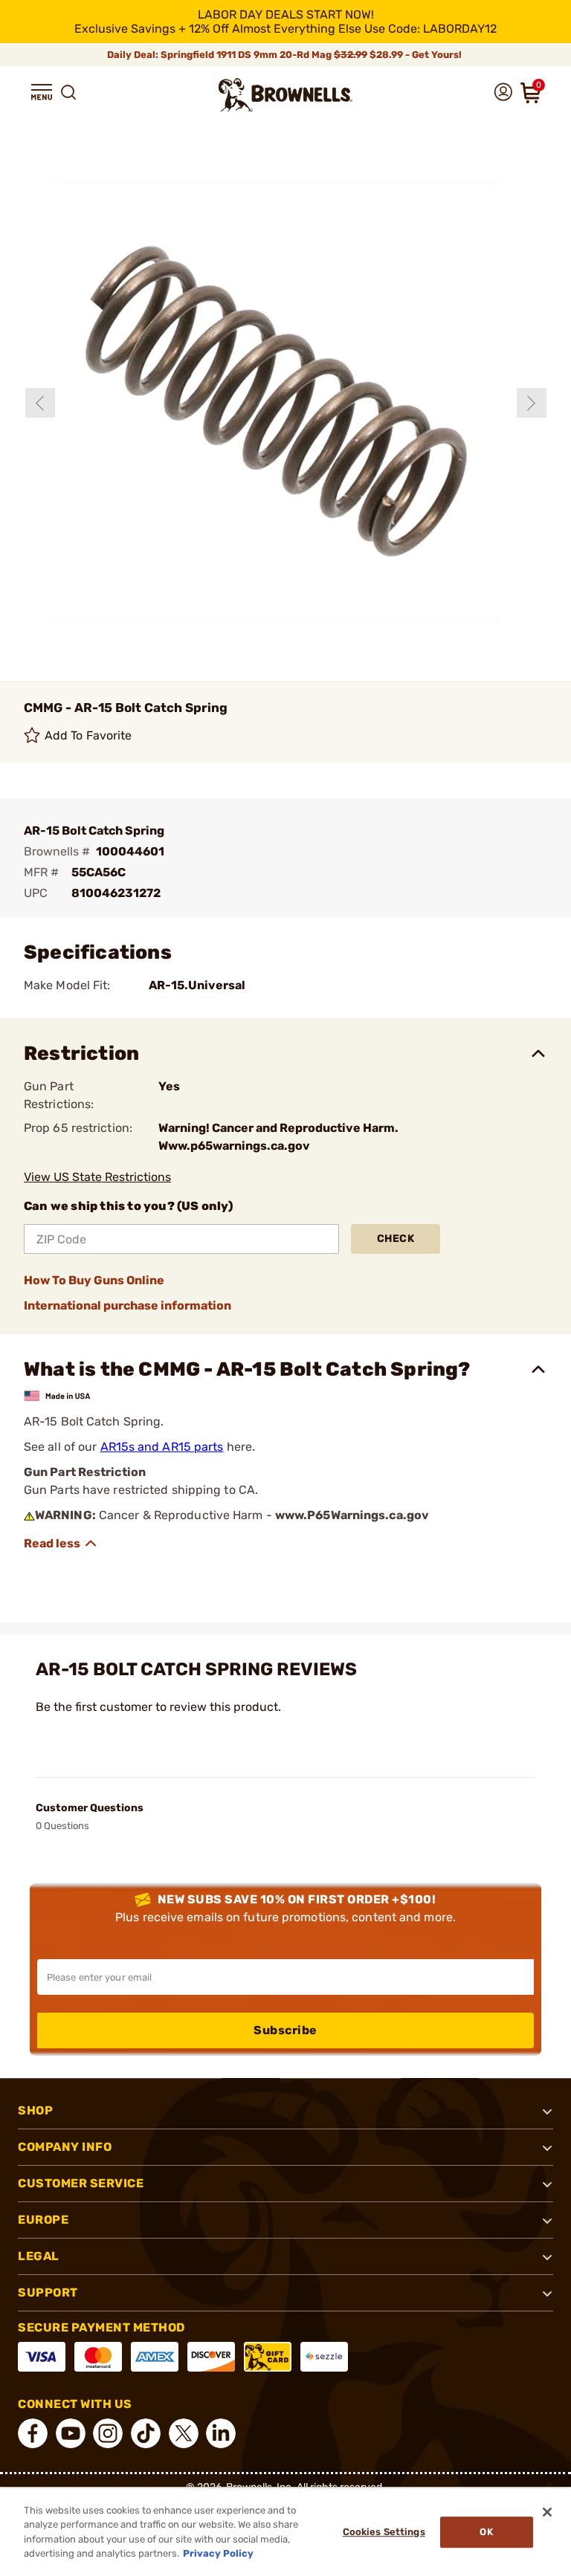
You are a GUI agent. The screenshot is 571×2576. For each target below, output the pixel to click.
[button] (42, 92)
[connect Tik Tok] (146, 2433)
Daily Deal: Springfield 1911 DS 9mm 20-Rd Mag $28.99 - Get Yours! (285, 55)
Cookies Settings (384, 2532)
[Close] (547, 2512)
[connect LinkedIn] (221, 2433)
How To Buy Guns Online (94, 1280)
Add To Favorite (88, 735)
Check (396, 1239)
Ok (486, 2532)
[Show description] (61, 1544)
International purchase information (128, 1305)
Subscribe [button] (285, 2030)
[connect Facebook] (33, 2433)
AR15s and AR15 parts (162, 1447)
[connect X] (184, 2433)
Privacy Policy (218, 2553)
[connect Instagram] (108, 2433)
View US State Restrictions (97, 1177)
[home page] (285, 95)
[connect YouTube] (71, 2433)
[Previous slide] (40, 403)
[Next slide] (532, 403)
